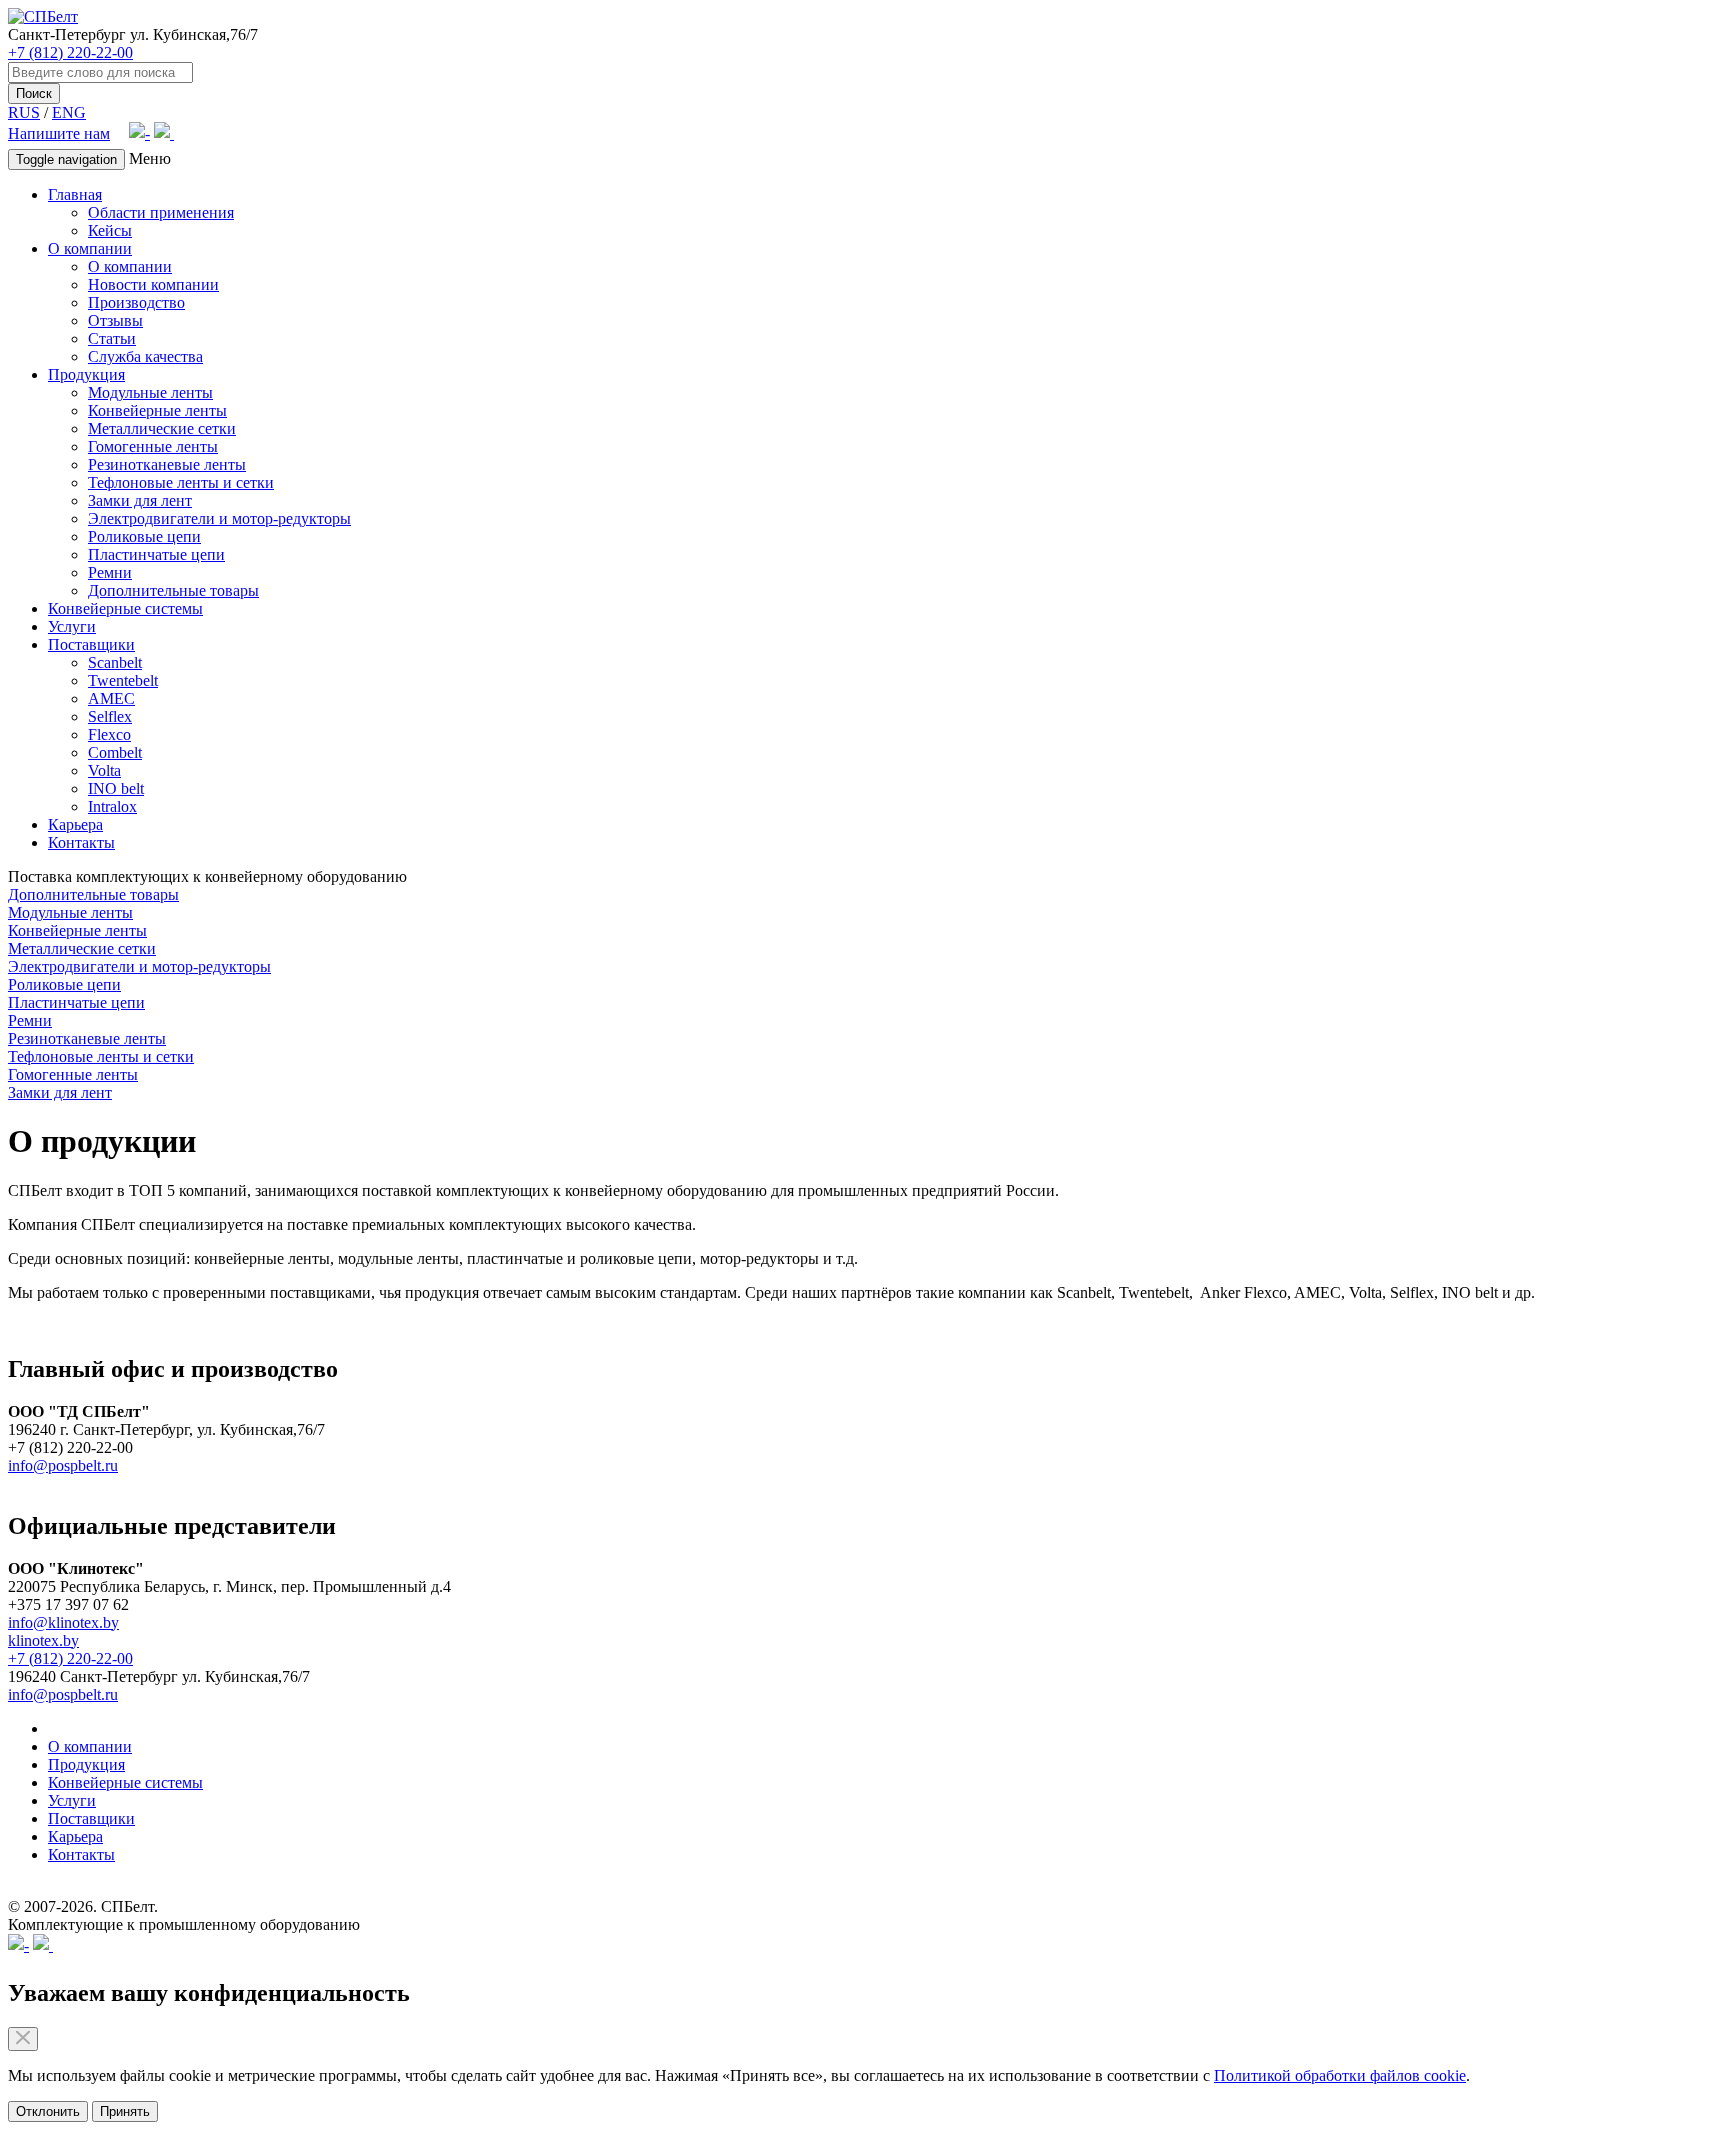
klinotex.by (43, 1640)
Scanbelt (115, 662)
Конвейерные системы (125, 608)
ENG (69, 112)
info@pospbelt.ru (63, 1465)
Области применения (161, 212)
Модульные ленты (150, 392)
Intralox (112, 806)
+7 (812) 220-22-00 (70, 52)
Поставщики (91, 644)
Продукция (86, 374)
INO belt (116, 788)
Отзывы (115, 320)
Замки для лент (140, 500)
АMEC (111, 698)
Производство (136, 302)
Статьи (112, 338)
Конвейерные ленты (157, 410)
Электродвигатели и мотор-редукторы (219, 518)
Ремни (110, 572)
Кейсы (110, 230)
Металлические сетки (162, 428)
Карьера (75, 824)
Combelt (115, 752)
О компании (90, 248)
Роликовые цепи (144, 536)
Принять (125, 2111)
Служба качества (145, 356)
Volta (104, 770)
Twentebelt (123, 680)
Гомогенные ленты (153, 446)
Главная (75, 194)
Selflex (110, 716)
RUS (24, 112)
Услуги (72, 626)
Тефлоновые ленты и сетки (181, 482)
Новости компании (153, 284)
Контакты (81, 842)
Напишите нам (59, 133)
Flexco (109, 734)
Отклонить (48, 2111)
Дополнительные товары (173, 590)
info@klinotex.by (63, 1622)
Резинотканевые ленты (167, 464)
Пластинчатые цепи (156, 554)
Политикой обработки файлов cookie (1340, 2075)
